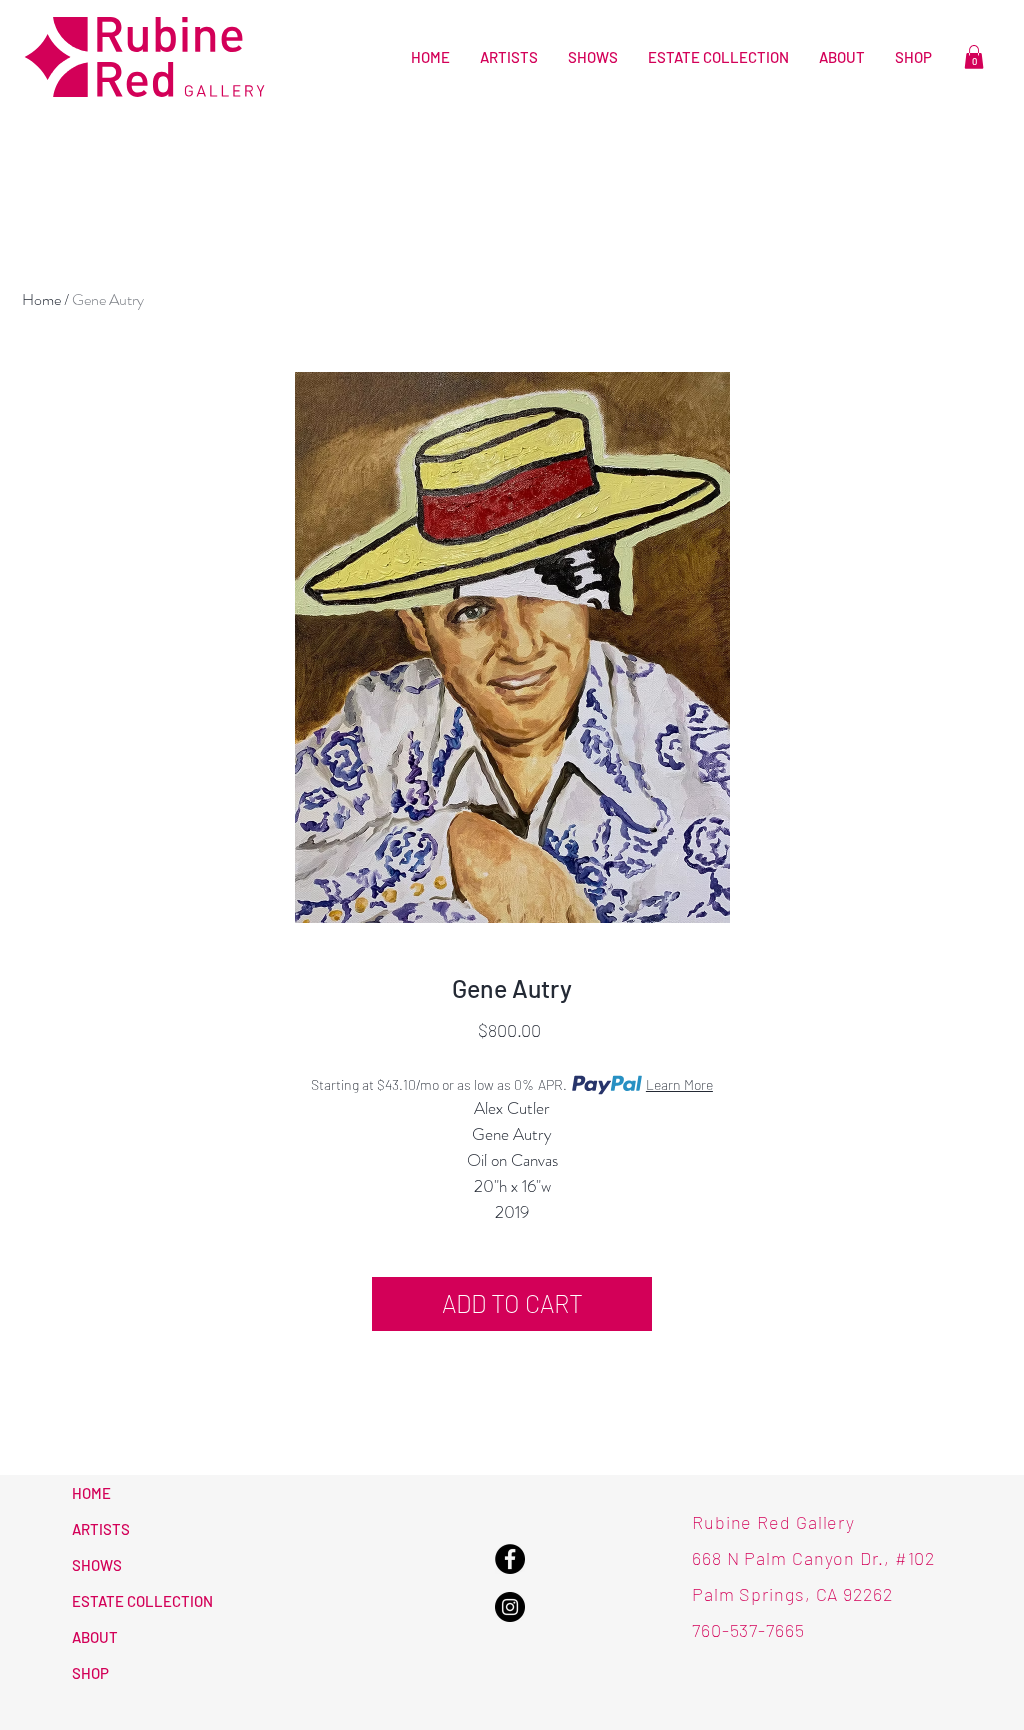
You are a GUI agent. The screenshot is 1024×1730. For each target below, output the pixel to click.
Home (41, 299)
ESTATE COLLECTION (142, 1601)
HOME (91, 1493)
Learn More (679, 1084)
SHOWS (97, 1565)
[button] (974, 57)
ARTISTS (101, 1529)
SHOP (90, 1673)
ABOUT (95, 1637)
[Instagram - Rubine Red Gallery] (510, 1607)
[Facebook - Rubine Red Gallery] (510, 1559)
